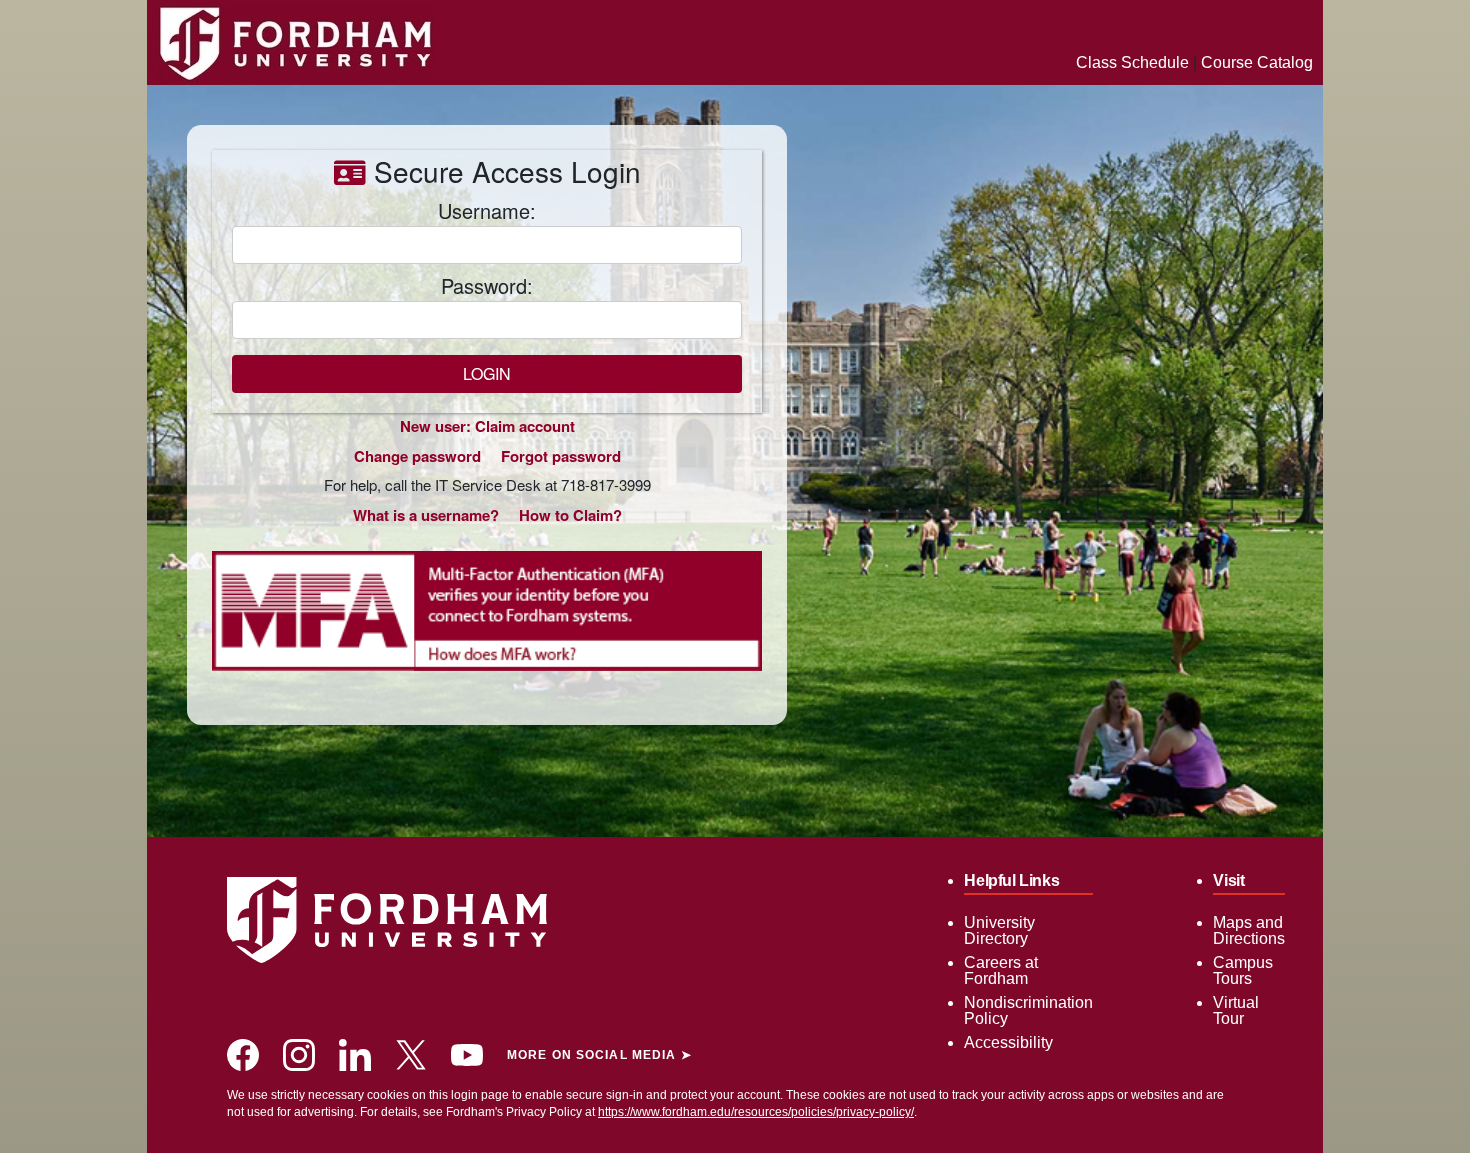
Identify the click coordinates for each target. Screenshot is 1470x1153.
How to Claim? (570, 515)
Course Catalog (1257, 62)
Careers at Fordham (1001, 970)
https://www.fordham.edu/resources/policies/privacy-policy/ (756, 1112)
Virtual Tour (1236, 1010)
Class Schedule (1132, 62)
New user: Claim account (487, 426)
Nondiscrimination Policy (1028, 1010)
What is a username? (426, 515)
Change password (417, 456)
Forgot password (561, 456)
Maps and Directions (1249, 930)
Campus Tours (1243, 970)
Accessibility (1008, 1042)
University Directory (999, 930)
